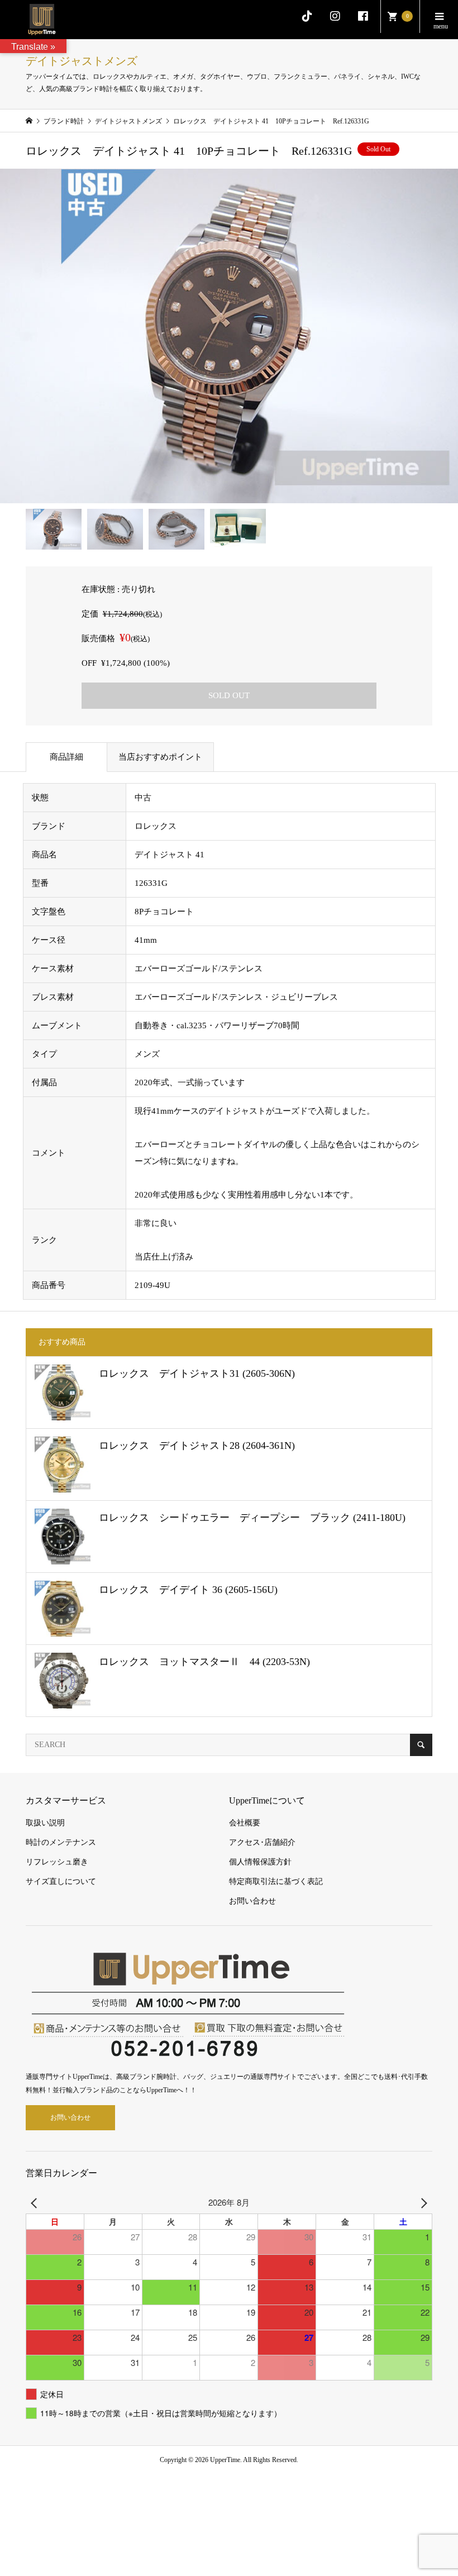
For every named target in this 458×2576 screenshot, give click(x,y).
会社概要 (245, 1823)
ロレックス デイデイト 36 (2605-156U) (188, 1590)
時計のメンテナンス (61, 1842)
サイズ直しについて (61, 1881)
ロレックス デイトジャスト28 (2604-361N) (197, 1446)
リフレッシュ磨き (57, 1862)
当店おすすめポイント (160, 757)
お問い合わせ (252, 1901)
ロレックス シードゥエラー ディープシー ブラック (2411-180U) (252, 1518)
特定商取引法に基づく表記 (276, 1881)
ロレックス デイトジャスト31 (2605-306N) (197, 1373)
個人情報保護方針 (260, 1862)
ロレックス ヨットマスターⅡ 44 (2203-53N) (204, 1662)
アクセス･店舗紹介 (262, 1842)
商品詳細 (66, 757)
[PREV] (36, 2202)
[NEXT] (422, 2202)
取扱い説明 (45, 1823)
